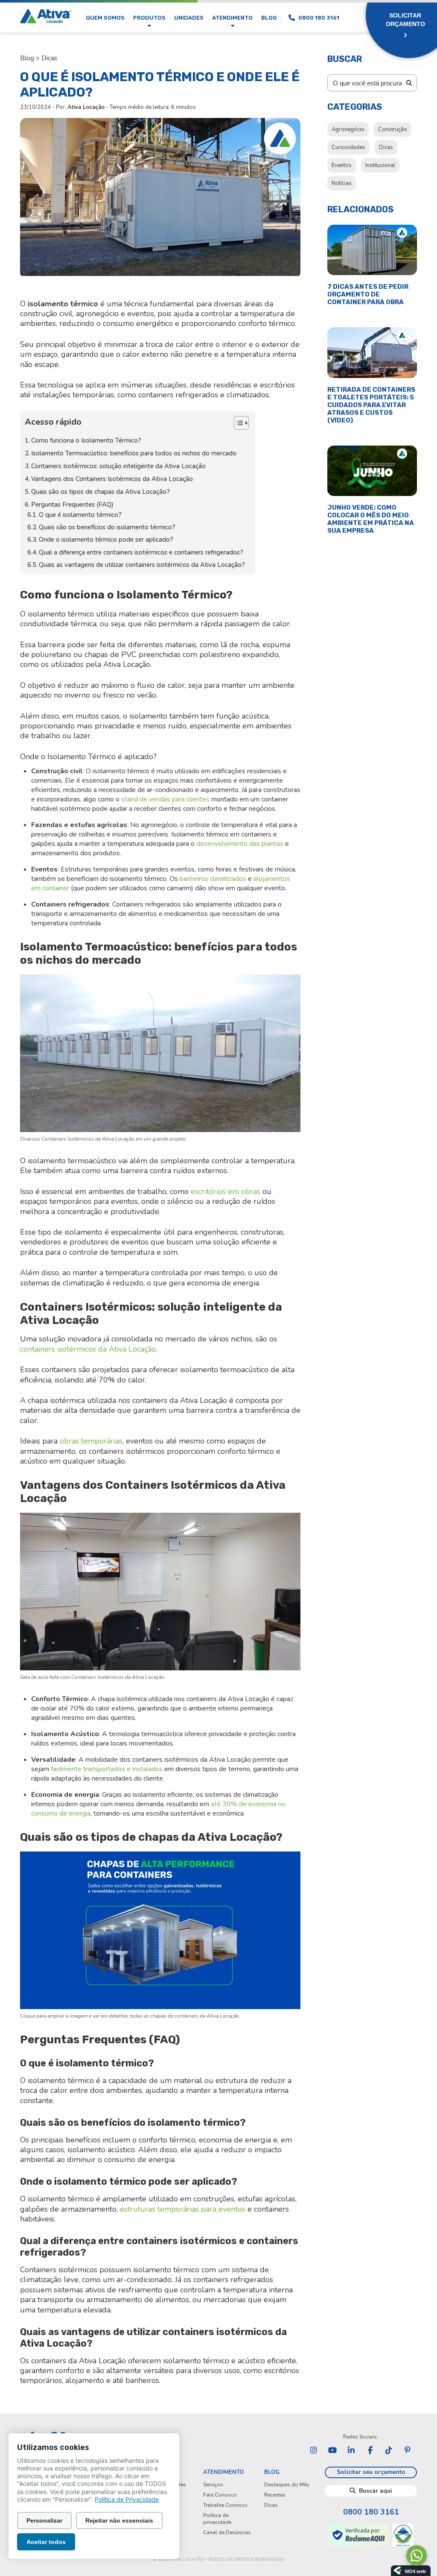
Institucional (380, 165)
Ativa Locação (86, 107)
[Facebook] (370, 2450)
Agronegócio (348, 129)
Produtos (149, 18)
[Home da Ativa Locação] (46, 17)
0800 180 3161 (371, 2512)
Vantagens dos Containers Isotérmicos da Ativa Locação (113, 479)
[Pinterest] (408, 2450)
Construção (393, 129)
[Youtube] (332, 2450)
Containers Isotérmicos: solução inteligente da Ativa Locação (119, 466)
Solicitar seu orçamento (371, 2472)
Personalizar (44, 2520)
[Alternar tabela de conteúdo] (237, 423)
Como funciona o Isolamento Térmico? (87, 440)
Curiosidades (348, 147)
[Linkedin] (351, 2450)
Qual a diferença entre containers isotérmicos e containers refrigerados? (142, 552)
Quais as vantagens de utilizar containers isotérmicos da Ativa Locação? (143, 565)
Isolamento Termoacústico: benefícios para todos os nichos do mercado (135, 453)
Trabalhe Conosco (225, 2505)
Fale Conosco (220, 2495)
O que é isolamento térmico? (81, 515)
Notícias (342, 183)
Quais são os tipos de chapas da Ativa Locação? (101, 492)
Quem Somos (105, 18)
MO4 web (415, 2571)
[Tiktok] (389, 2450)
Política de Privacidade (127, 2499)
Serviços (213, 2485)
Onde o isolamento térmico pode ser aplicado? (107, 540)
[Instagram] (314, 2450)
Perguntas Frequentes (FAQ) (73, 505)
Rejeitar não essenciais (119, 2520)
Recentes (275, 2495)
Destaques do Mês (287, 2485)
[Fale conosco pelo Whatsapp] (417, 2555)
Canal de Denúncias (227, 2532)
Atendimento (232, 18)
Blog (269, 18)
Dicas (49, 58)
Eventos (342, 165)
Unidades (189, 18)
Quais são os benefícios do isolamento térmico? (108, 527)
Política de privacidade (217, 2519)
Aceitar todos (46, 2542)
